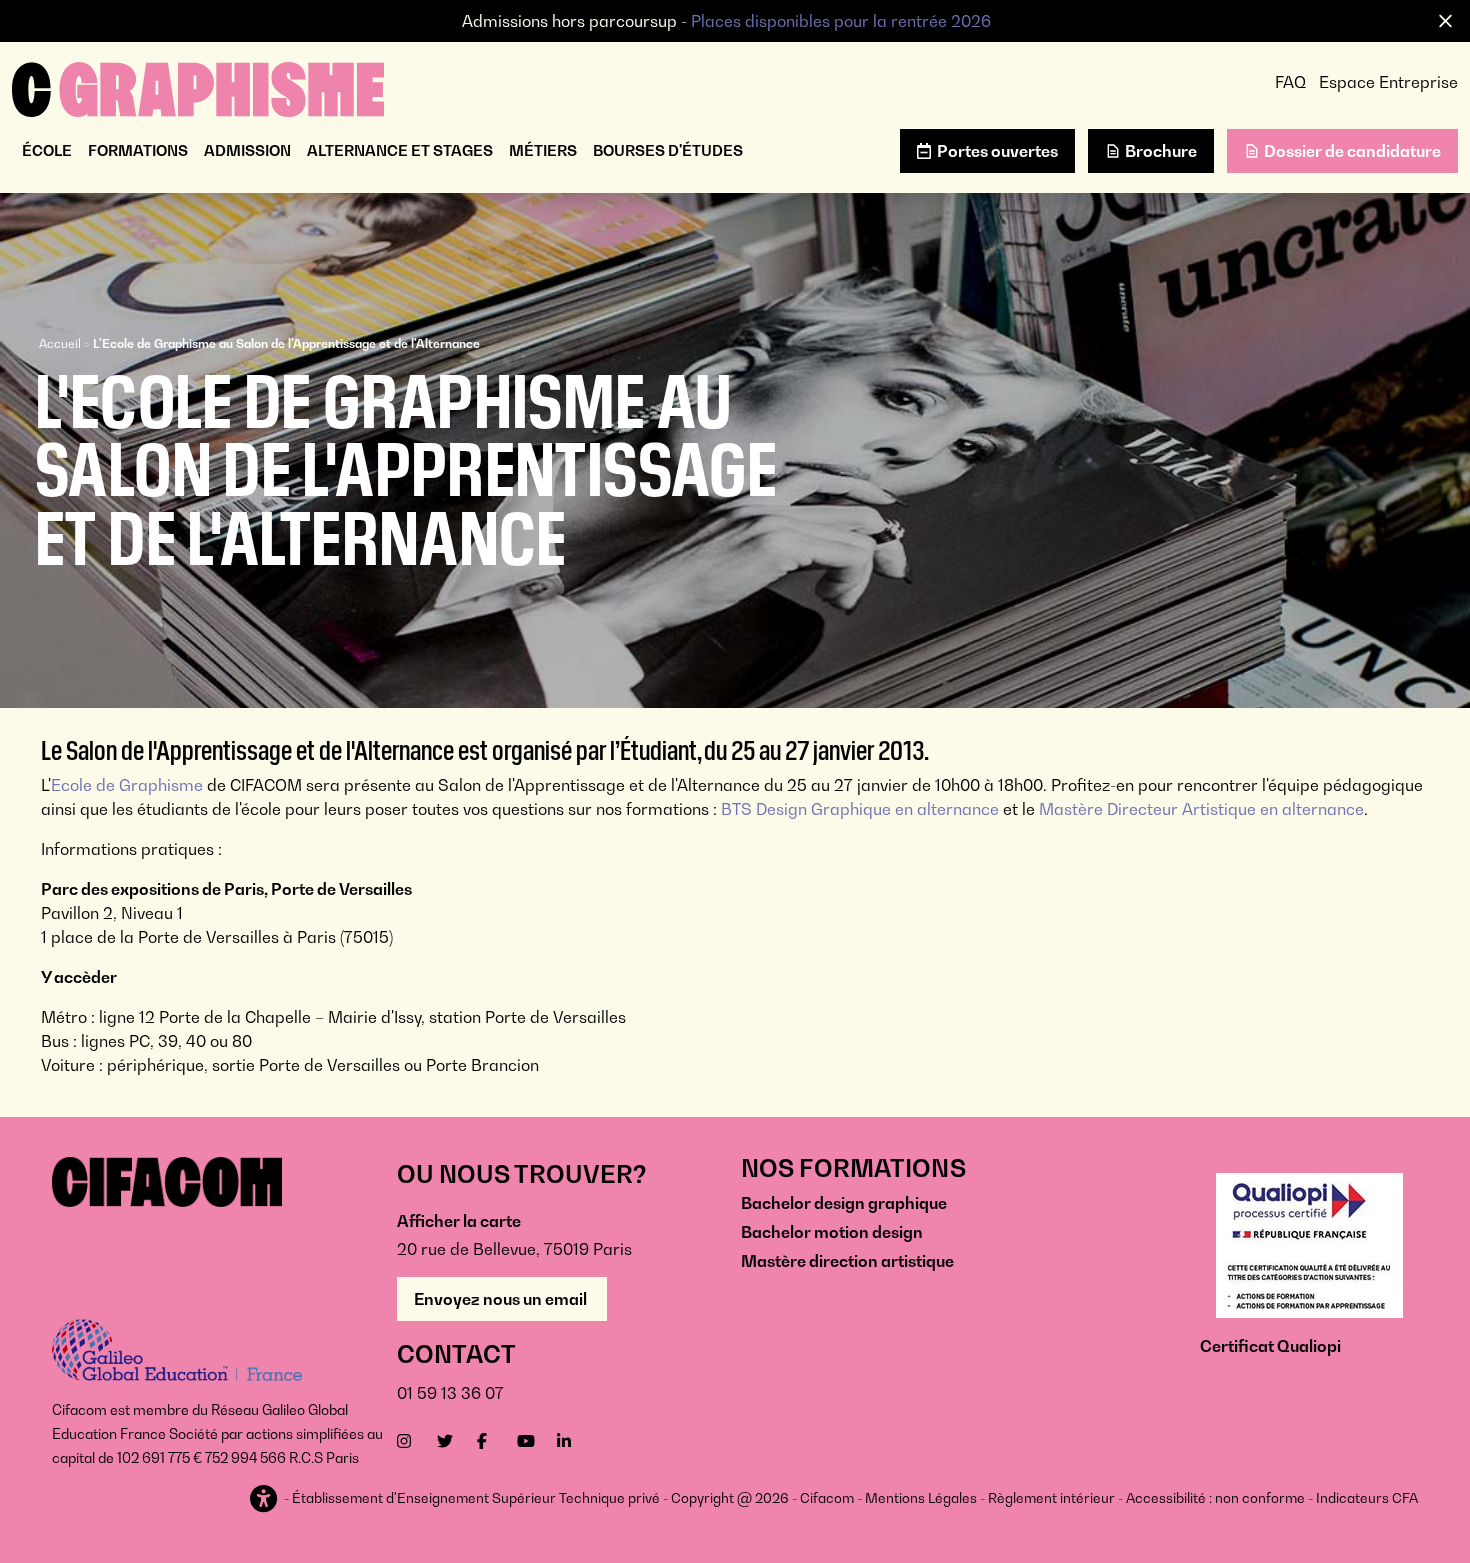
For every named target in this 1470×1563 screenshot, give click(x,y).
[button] (265, 1499)
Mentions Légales (921, 1498)
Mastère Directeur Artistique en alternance (1201, 809)
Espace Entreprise (1388, 82)
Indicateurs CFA (1367, 1498)
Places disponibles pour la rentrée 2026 (841, 21)
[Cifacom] (198, 87)
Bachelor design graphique (844, 1203)
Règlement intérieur (1051, 1498)
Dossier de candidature (1352, 151)
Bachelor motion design (832, 1232)
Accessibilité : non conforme (1215, 1498)
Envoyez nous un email (502, 1299)
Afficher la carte (459, 1221)
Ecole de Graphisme (127, 785)
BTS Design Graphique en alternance (860, 809)
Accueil (60, 343)
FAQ (1290, 82)
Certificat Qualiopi (1270, 1346)
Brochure (1161, 151)
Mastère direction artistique (847, 1261)
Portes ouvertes (997, 151)
